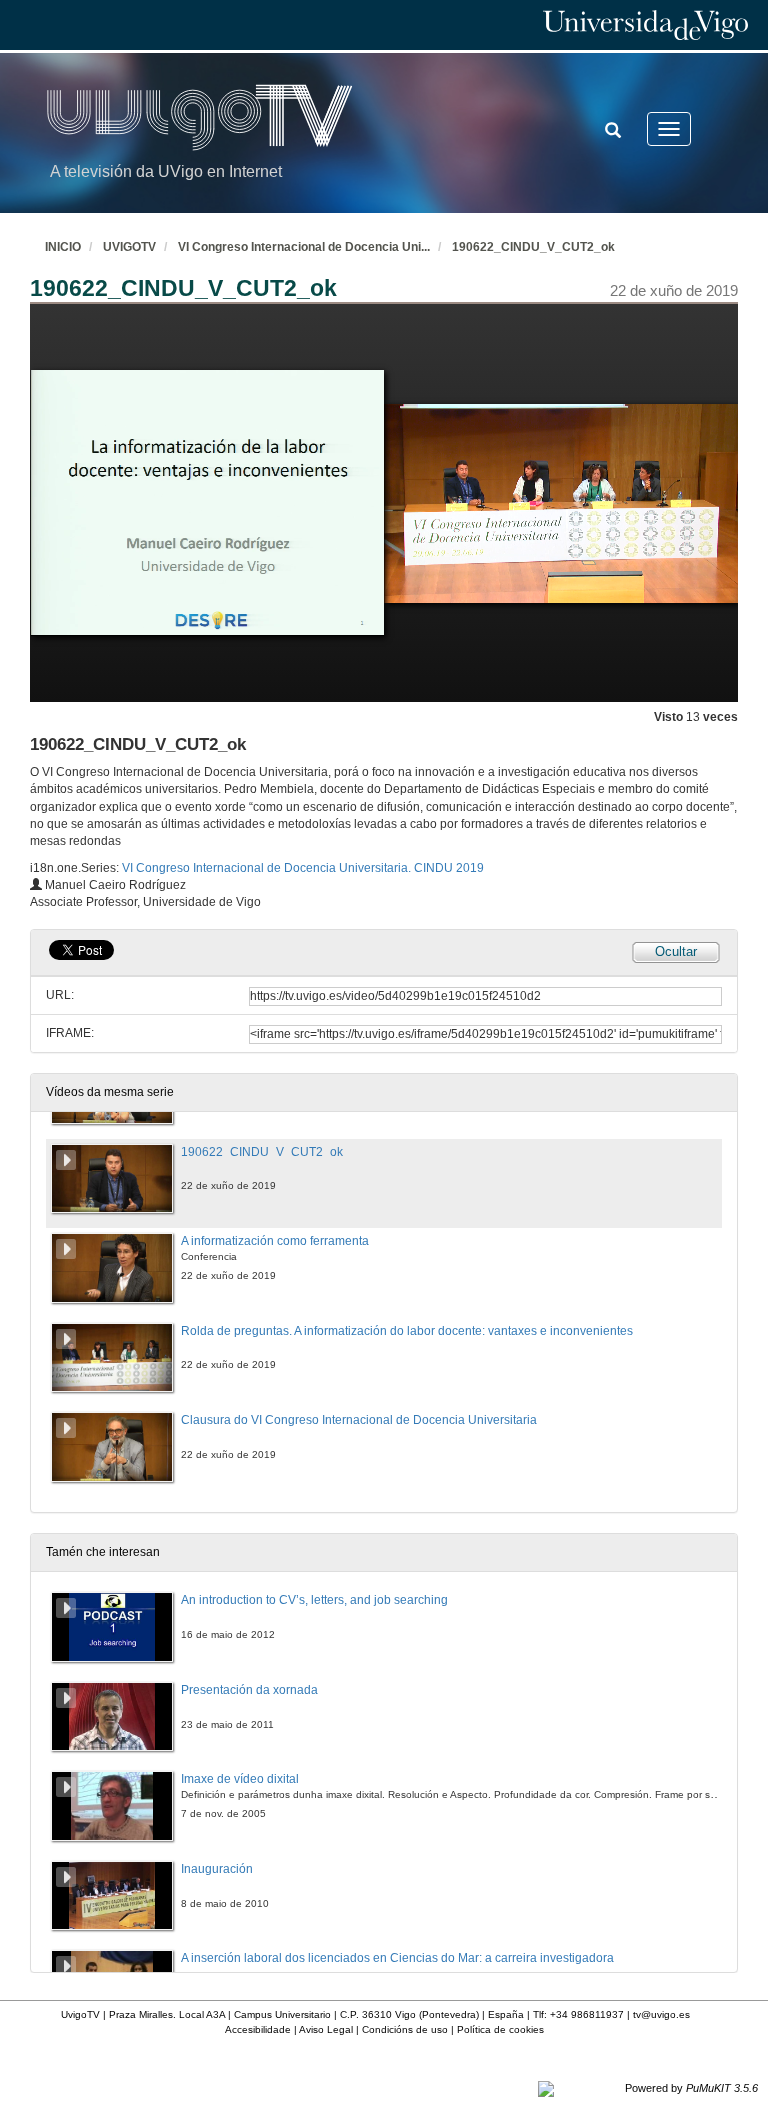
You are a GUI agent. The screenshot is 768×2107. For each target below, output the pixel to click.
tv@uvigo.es (661, 2014)
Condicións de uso (405, 2029)
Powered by (691, 2088)
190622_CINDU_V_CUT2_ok (533, 247)
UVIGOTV (129, 247)
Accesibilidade (258, 2029)
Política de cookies (500, 2029)
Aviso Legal (326, 2029)
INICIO (63, 247)
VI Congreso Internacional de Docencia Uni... (304, 247)
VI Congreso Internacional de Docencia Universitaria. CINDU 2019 (303, 868)
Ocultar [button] (676, 951)
